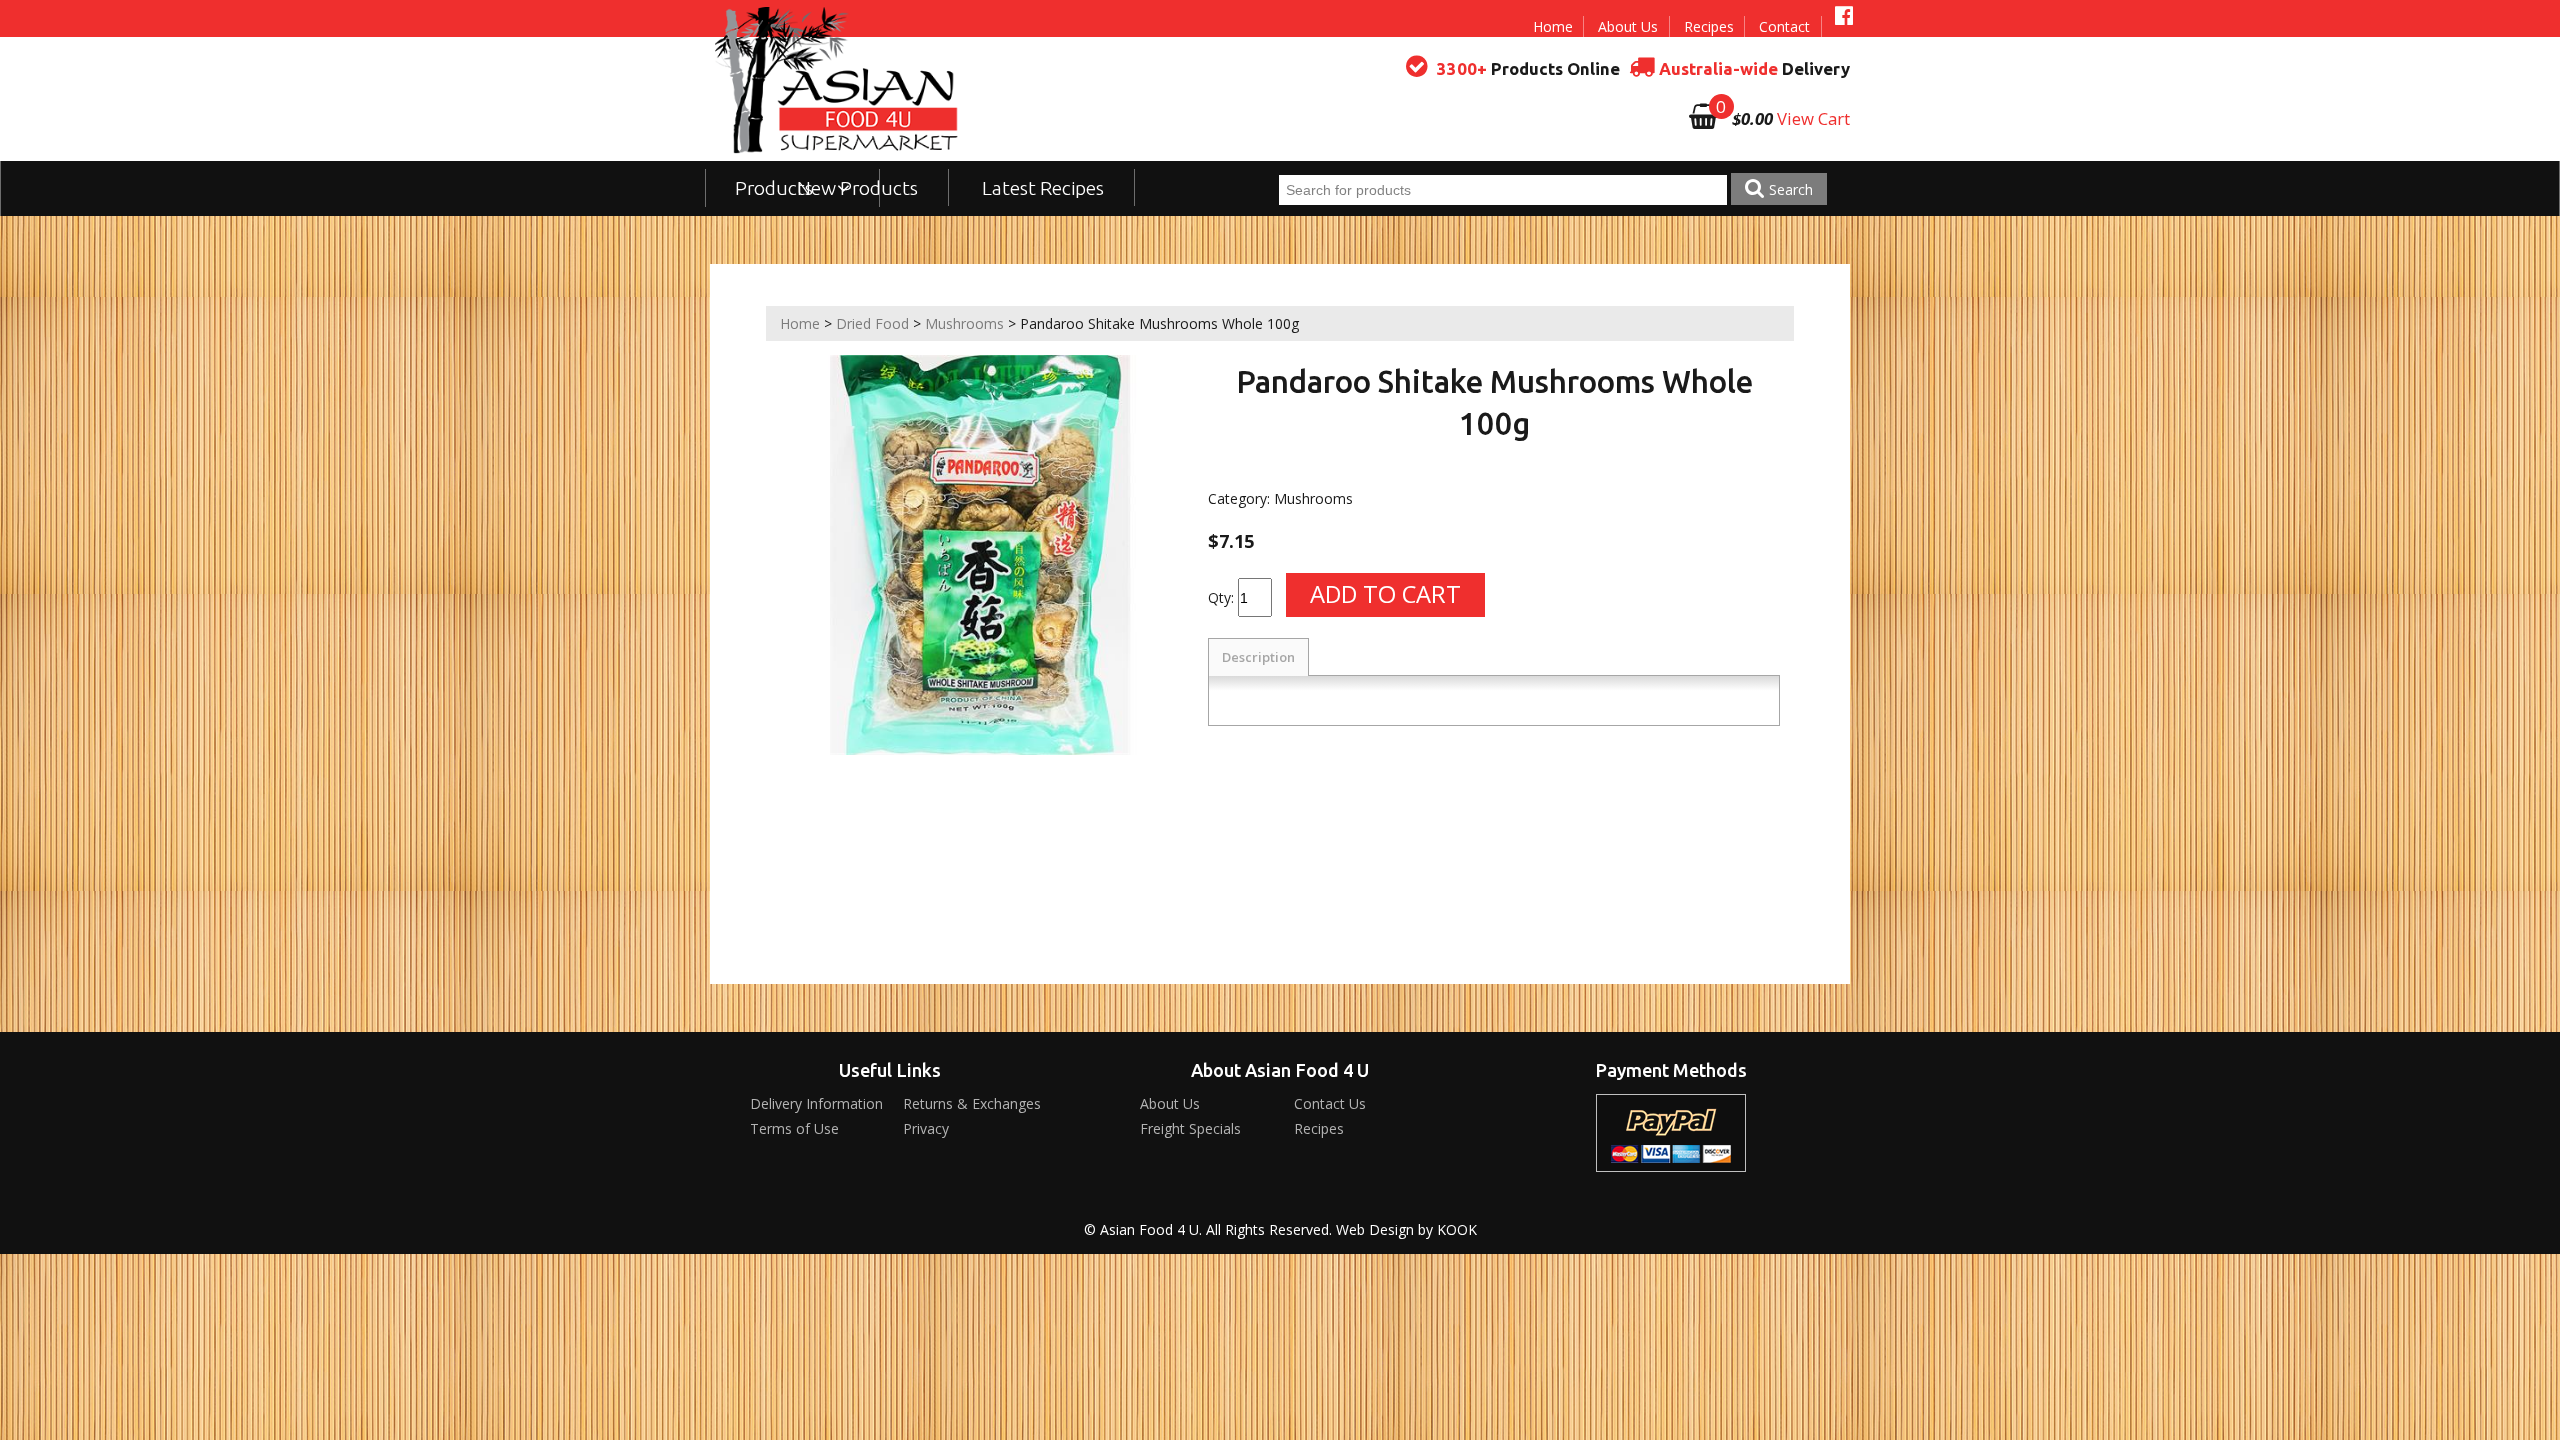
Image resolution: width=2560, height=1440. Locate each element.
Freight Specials (1190, 1128)
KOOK (1457, 1229)
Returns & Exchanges (972, 1103)
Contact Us (1330, 1103)
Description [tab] (1258, 657)
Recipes (1709, 26)
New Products (857, 188)
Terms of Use (794, 1128)
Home (1553, 26)
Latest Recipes (1043, 188)
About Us (1628, 26)
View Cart (1813, 118)
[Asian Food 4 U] (837, 80)
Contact (1784, 26)
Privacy (926, 1128)
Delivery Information (816, 1103)
